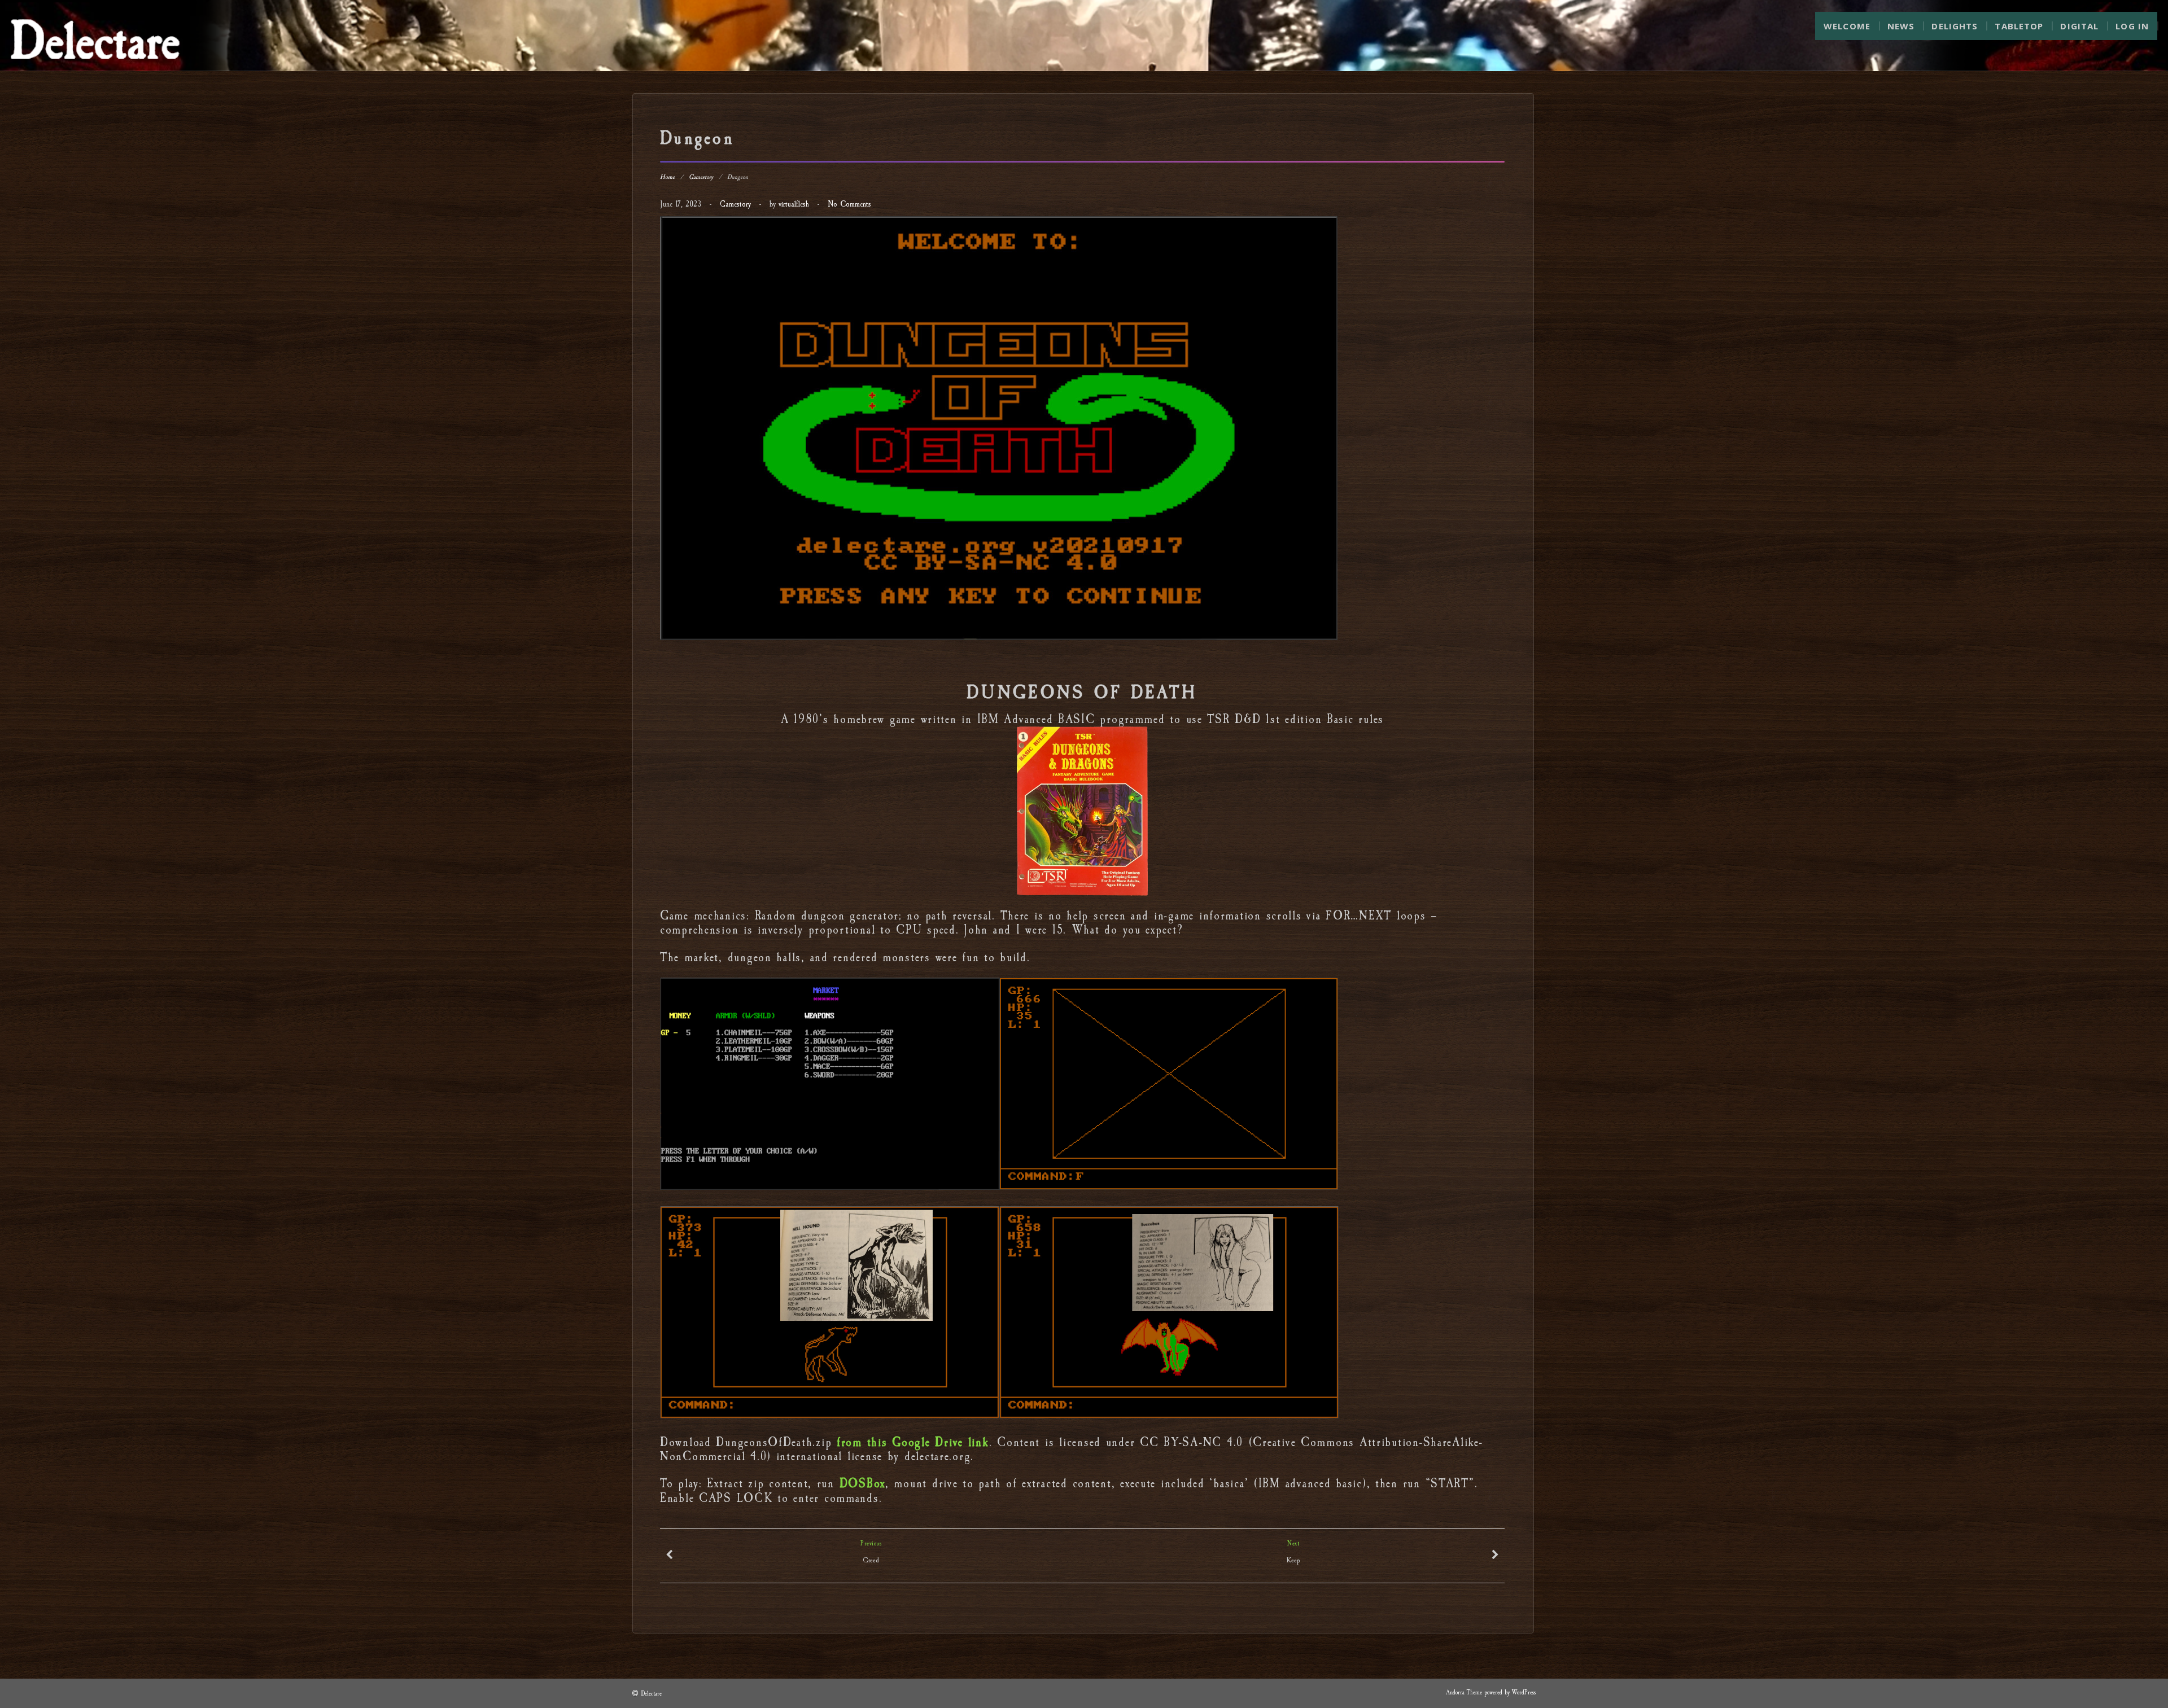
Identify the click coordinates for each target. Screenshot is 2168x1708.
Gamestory (701, 177)
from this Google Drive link (913, 1442)
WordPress (1524, 1692)
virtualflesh (794, 204)
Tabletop (2019, 26)
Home (667, 177)
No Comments (849, 204)
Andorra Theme (1464, 1692)
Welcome (1847, 26)
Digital (2079, 26)
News (1901, 26)
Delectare (651, 1694)
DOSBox (862, 1484)
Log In (2132, 26)
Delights (1955, 26)
